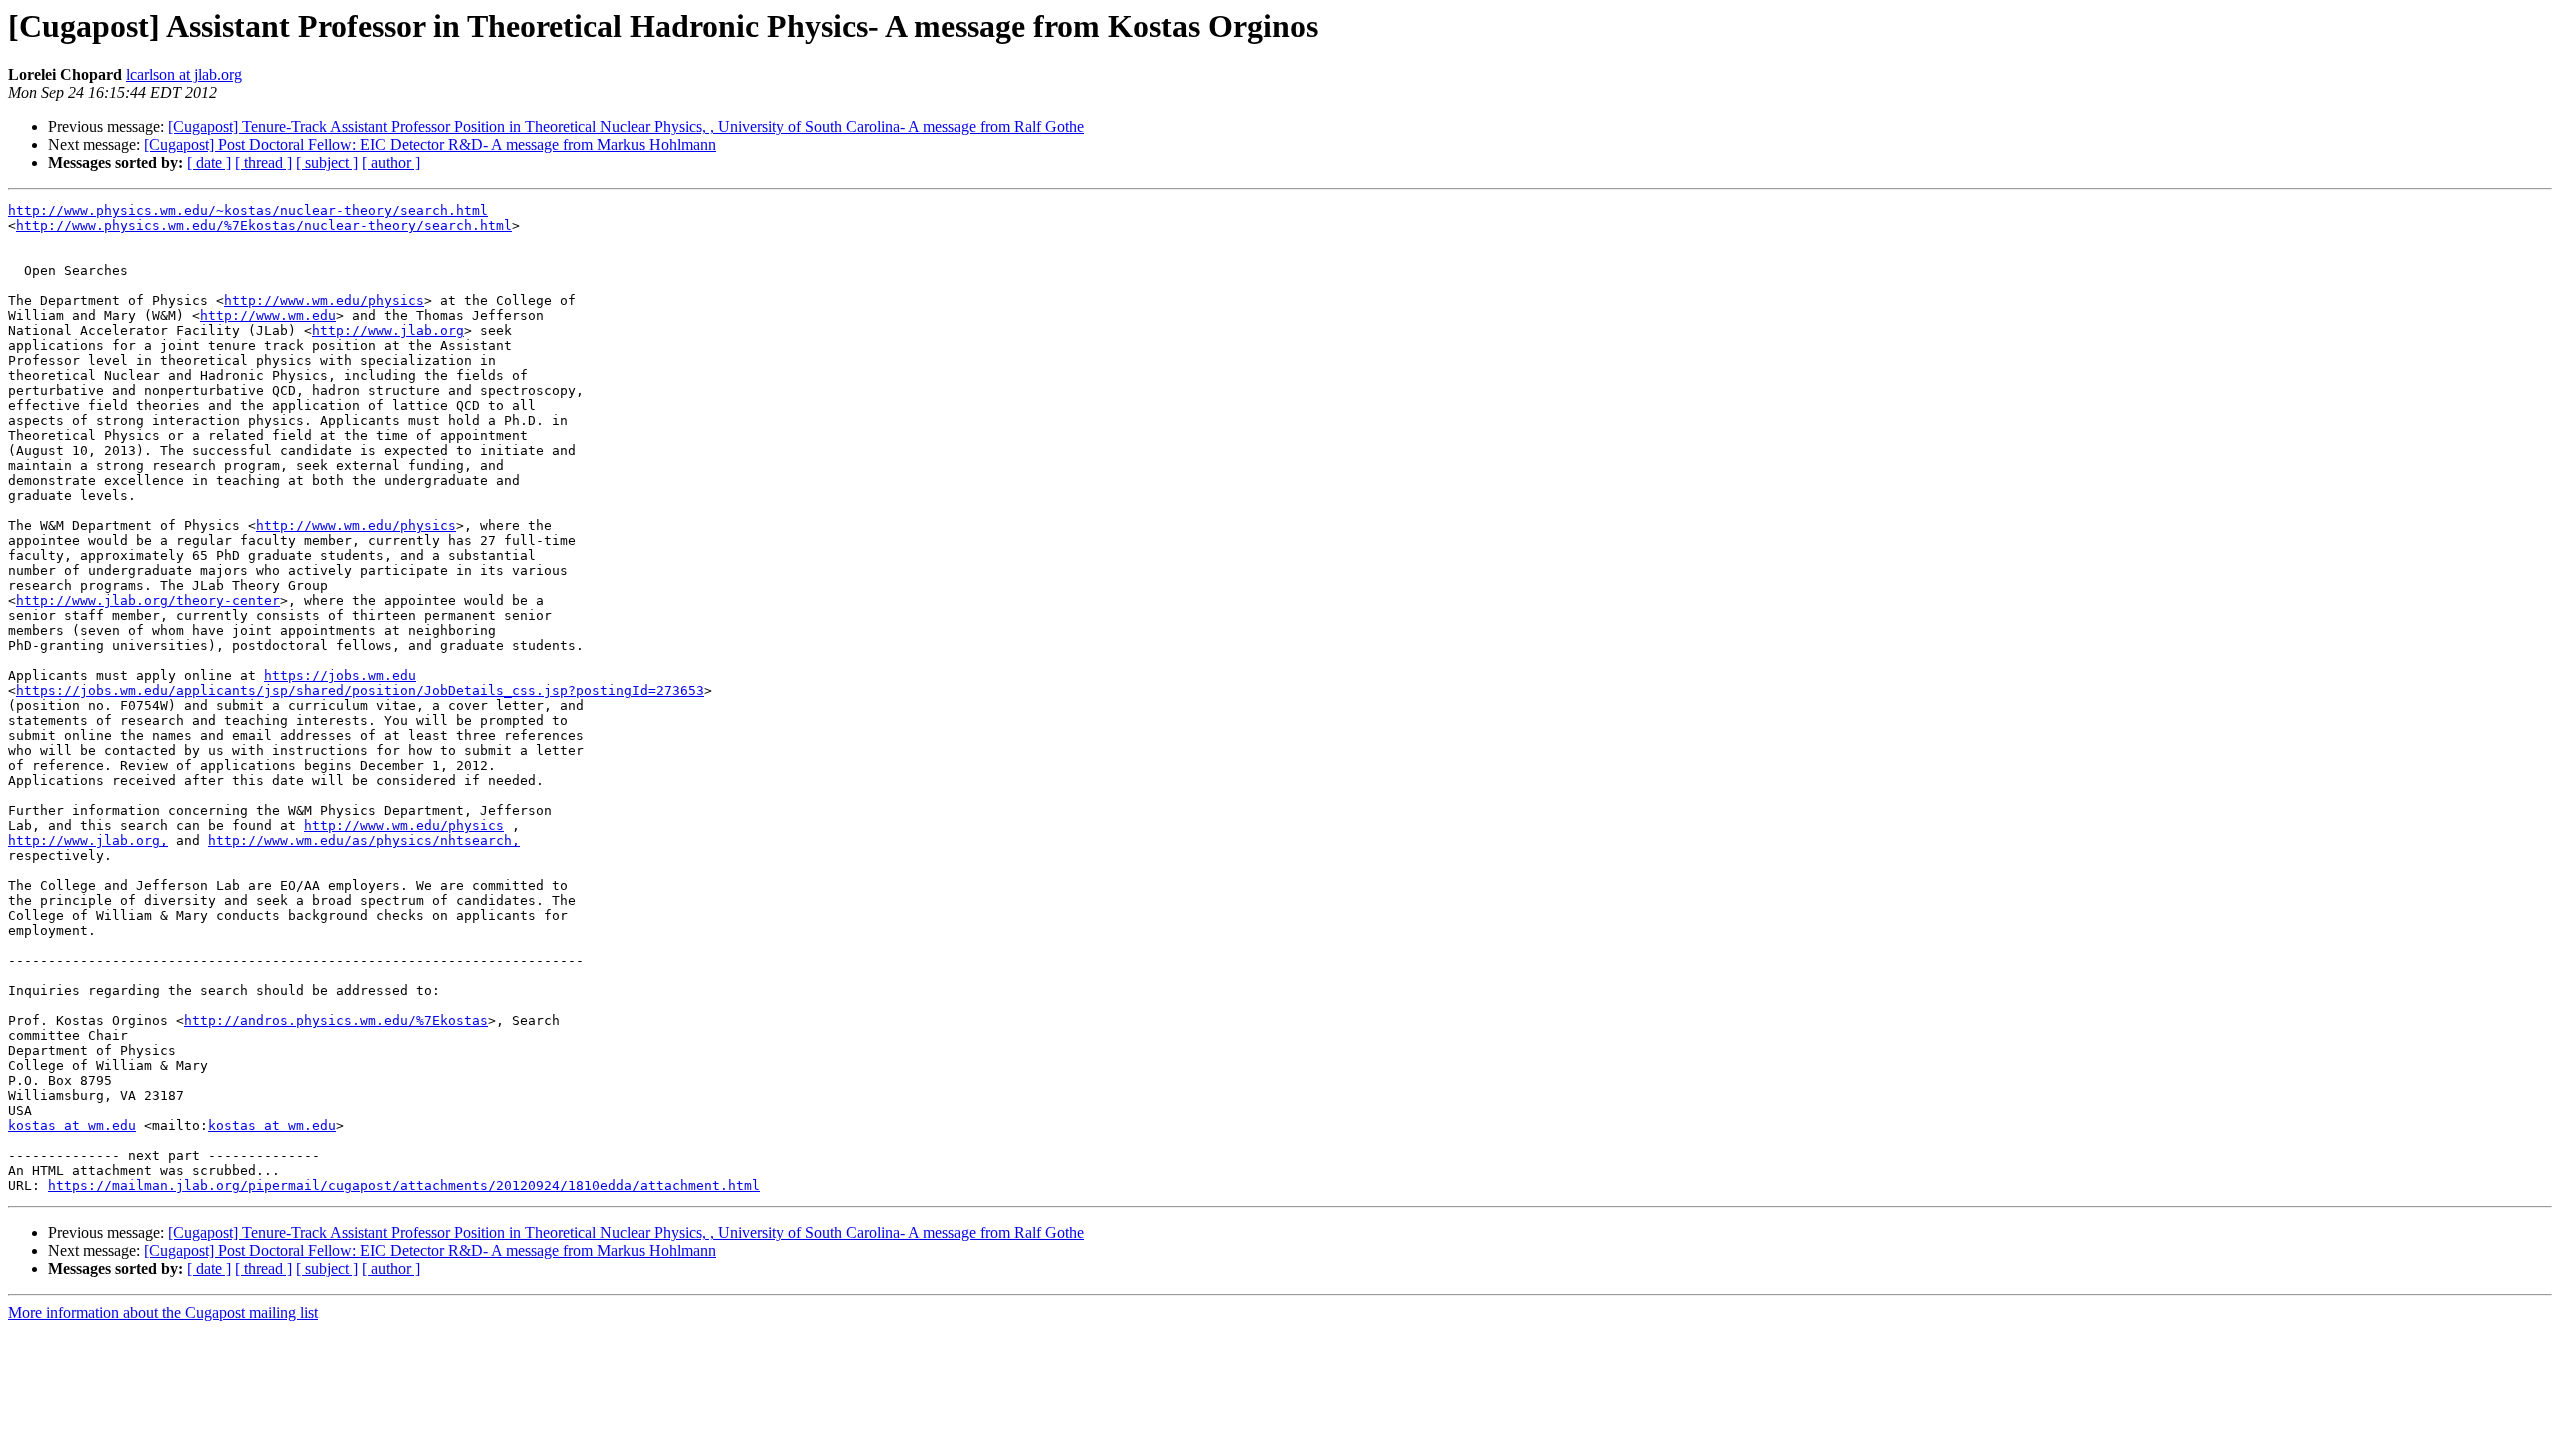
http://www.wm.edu (268, 315)
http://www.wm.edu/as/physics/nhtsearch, (364, 840)
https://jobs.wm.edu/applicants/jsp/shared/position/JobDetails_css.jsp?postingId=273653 (360, 690)
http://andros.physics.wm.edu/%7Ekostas (336, 1020)
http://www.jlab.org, (88, 840)
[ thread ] (263, 162)
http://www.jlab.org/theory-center (148, 600)
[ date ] (209, 162)
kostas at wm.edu (72, 1125)
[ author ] (391, 162)
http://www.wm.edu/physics (324, 300)
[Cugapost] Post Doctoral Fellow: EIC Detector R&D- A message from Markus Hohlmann (430, 144)
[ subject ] (327, 162)
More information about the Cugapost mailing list (163, 1312)
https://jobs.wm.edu (340, 675)
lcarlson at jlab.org (184, 74)
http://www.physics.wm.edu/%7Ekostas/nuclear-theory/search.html (264, 225)
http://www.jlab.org (388, 330)
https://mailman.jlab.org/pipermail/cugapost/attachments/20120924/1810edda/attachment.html (404, 1185)
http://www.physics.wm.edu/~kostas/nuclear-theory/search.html (248, 210)
